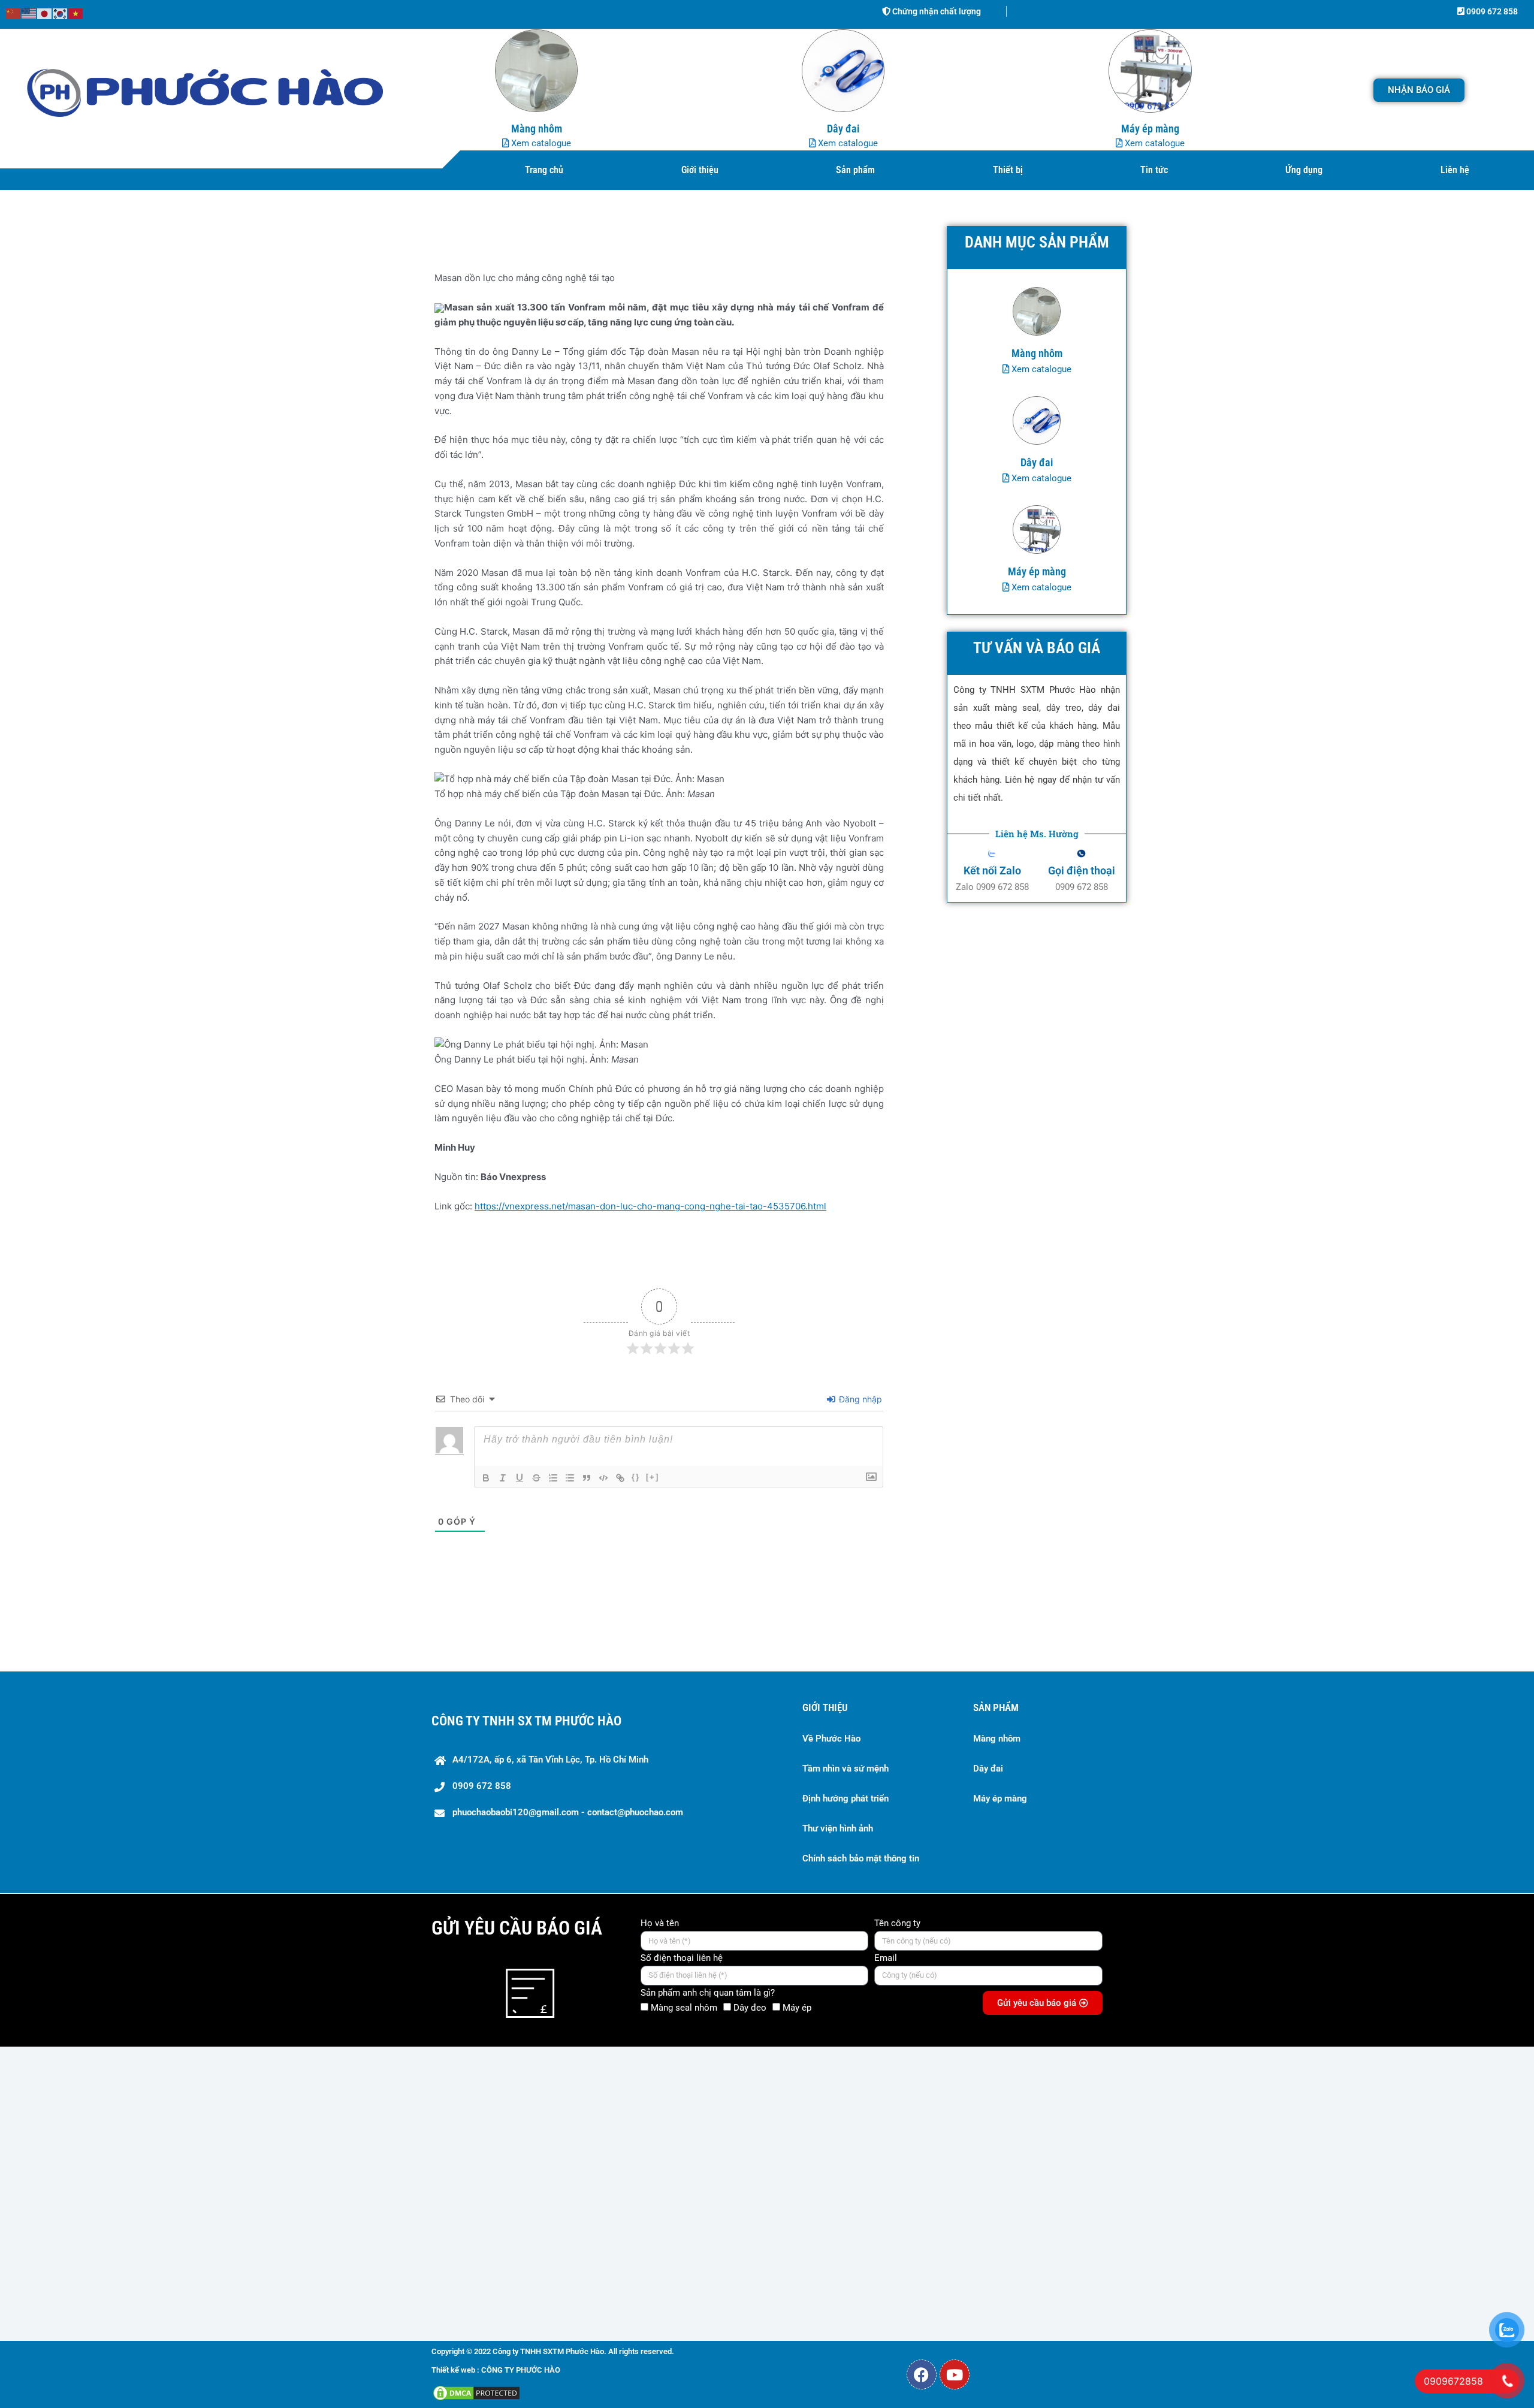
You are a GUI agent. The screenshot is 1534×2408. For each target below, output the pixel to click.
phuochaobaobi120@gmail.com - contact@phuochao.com (568, 1812)
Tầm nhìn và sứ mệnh (845, 1769)
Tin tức (1154, 170)
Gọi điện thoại (1082, 870)
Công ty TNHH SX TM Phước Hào (526, 1721)
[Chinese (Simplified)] (14, 13)
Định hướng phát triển (845, 1799)
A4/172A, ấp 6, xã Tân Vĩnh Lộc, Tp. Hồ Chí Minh (550, 1760)
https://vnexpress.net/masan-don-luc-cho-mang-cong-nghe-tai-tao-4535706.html (650, 1206)
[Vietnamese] (76, 13)
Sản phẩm (855, 170)
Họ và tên (660, 1923)
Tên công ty (897, 1923)
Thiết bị (1008, 170)
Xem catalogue (540, 143)
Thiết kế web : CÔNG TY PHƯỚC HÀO (496, 2370)
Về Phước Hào (831, 1739)
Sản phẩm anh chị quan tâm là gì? (708, 1993)
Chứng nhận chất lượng (936, 11)
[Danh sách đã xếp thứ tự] (553, 1478)
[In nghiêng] (503, 1478)
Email (886, 1958)
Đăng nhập (859, 1399)
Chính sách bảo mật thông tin (861, 1858)
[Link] (620, 1478)
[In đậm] (486, 1478)
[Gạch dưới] (520, 1478)
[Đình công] (536, 1478)
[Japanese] (45, 13)
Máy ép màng (1000, 1799)
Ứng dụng (1304, 170)
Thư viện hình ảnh (838, 1828)
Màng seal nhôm (684, 2008)
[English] (29, 13)
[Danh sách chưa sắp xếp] (570, 1478)
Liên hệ (1455, 170)
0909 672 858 (1491, 11)
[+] (653, 1477)
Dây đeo (750, 2008)
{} (636, 1477)
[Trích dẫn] (587, 1478)
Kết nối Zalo (992, 870)
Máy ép (797, 2008)
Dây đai (988, 1769)
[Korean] (61, 13)
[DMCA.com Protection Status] (476, 2392)
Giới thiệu (700, 170)
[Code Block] (603, 1478)
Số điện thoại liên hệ (682, 1958)
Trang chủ (544, 170)
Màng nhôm (997, 1739)
